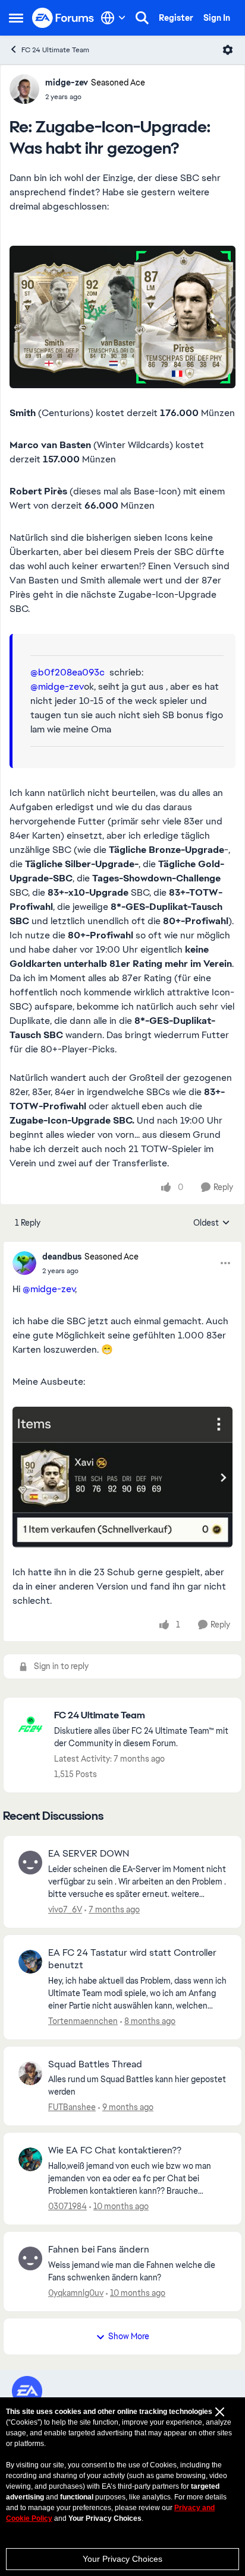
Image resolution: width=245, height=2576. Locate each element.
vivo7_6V (65, 1909)
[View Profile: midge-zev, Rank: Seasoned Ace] (24, 89)
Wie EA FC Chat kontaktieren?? (115, 2150)
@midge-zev (57, 686)
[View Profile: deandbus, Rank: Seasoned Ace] (24, 1263)
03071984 (67, 2206)
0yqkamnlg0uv (76, 2293)
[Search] (142, 18)
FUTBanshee (72, 2107)
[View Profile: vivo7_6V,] (30, 1863)
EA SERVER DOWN (89, 1854)
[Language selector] (113, 18)
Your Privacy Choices (122, 2559)
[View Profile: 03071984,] (30, 2159)
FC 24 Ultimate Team (55, 50)
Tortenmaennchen (83, 2021)
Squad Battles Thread (95, 2064)
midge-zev (67, 83)
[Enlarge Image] (122, 317)
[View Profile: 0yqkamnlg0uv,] (30, 2258)
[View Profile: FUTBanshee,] (30, 2073)
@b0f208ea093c (67, 672)
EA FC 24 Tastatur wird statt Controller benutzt (132, 1959)
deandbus (62, 1257)
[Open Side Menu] (16, 18)
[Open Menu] (228, 50)
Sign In (217, 18)
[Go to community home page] (63, 18)
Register (176, 18)
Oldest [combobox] (212, 1223)
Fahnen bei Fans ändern (99, 2250)
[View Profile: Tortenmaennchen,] (30, 1962)
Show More (129, 2336)
